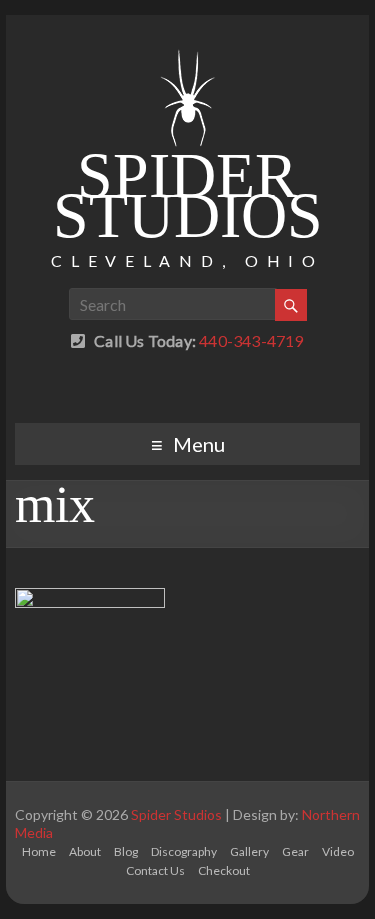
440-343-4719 (250, 340)
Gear (295, 851)
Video (338, 851)
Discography (184, 851)
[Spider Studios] (188, 39)
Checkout (224, 870)
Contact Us (155, 870)
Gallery (249, 851)
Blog (126, 851)
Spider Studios (188, 195)
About (85, 851)
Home (39, 851)
